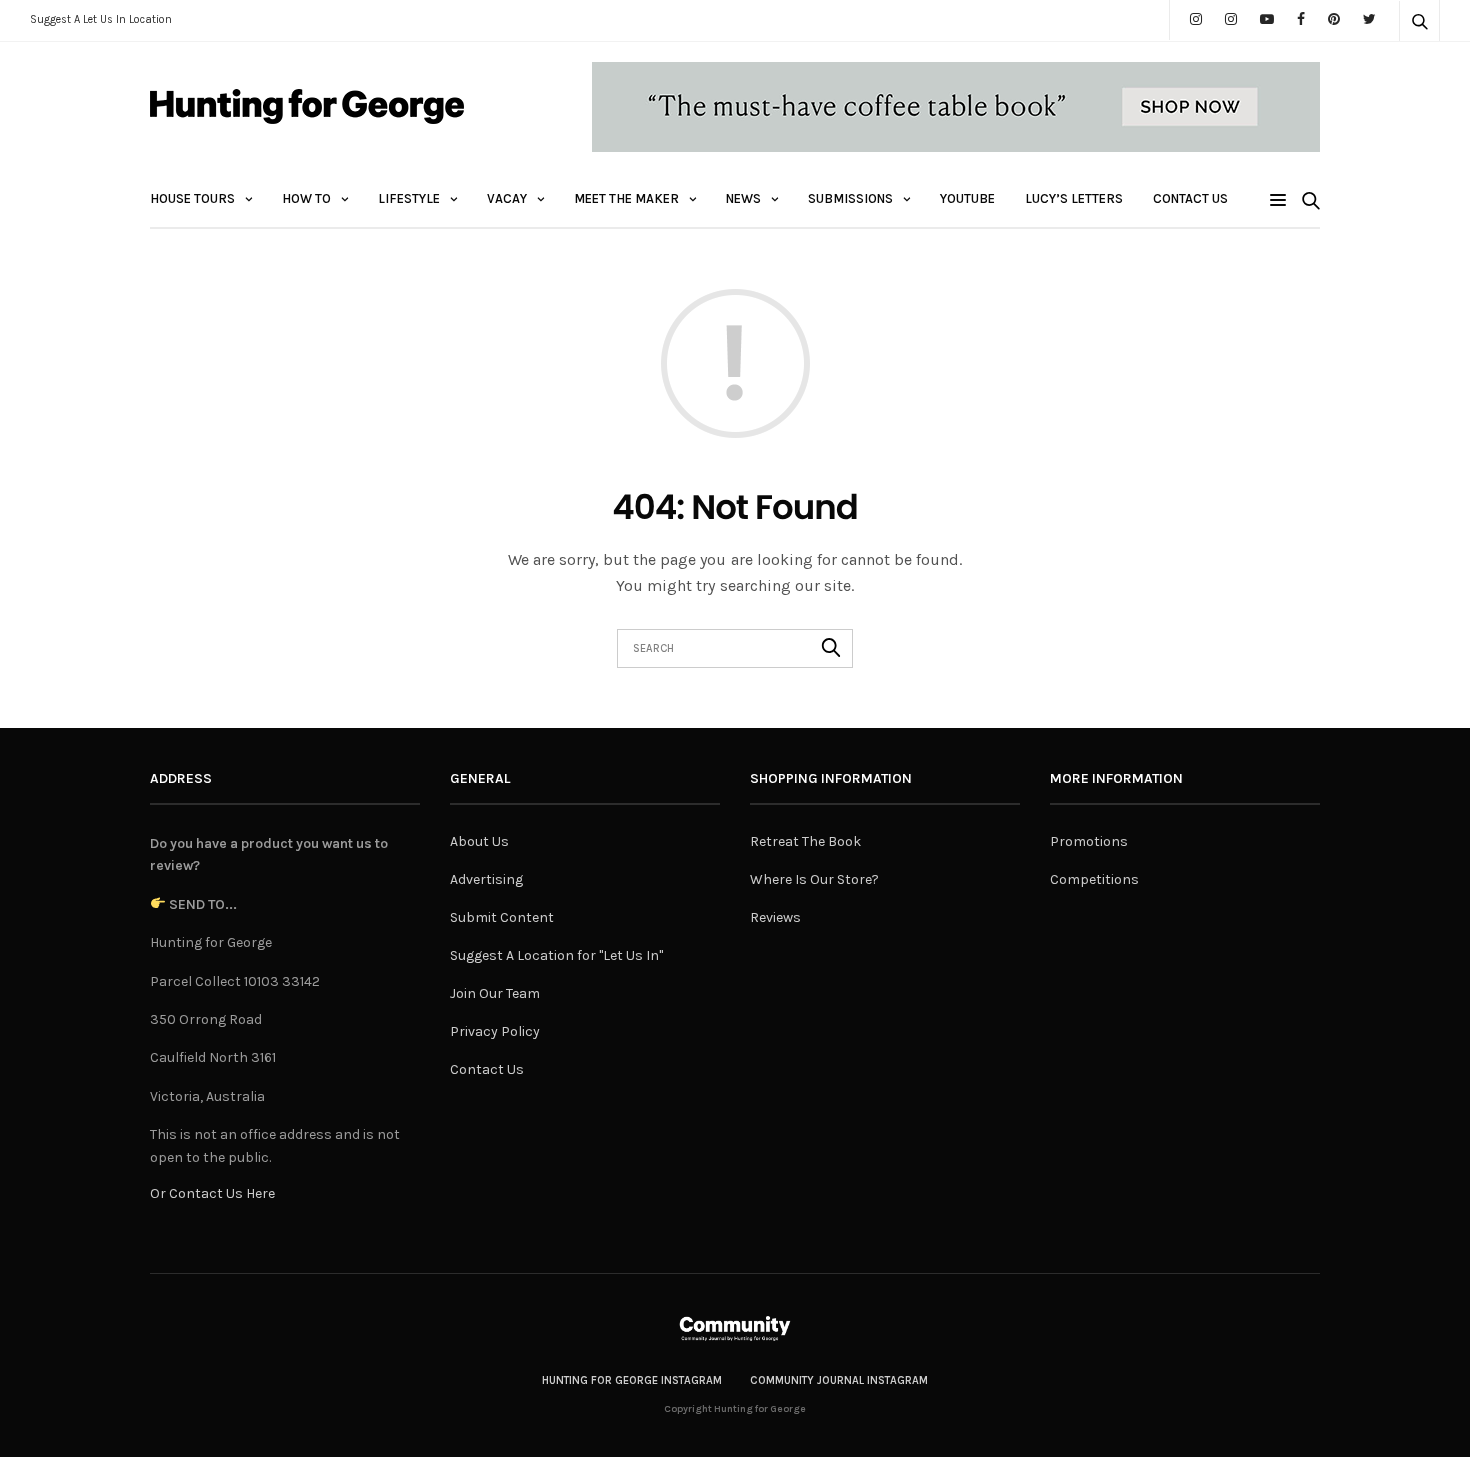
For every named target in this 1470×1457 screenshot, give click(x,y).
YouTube (967, 198)
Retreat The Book (805, 841)
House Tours (192, 198)
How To (306, 198)
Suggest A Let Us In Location (101, 19)
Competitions (1094, 879)
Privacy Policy (495, 1031)
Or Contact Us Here (212, 1193)
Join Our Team (495, 993)
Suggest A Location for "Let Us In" (556, 955)
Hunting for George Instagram (632, 1380)
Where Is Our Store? (814, 879)
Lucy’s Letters (1074, 198)
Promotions (1089, 841)
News (743, 198)
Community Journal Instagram (839, 1380)
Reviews (775, 917)
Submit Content (502, 917)
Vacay (507, 198)
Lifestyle (409, 198)
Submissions (850, 198)
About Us (479, 841)
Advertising (486, 879)
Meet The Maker (626, 198)
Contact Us (1190, 198)
